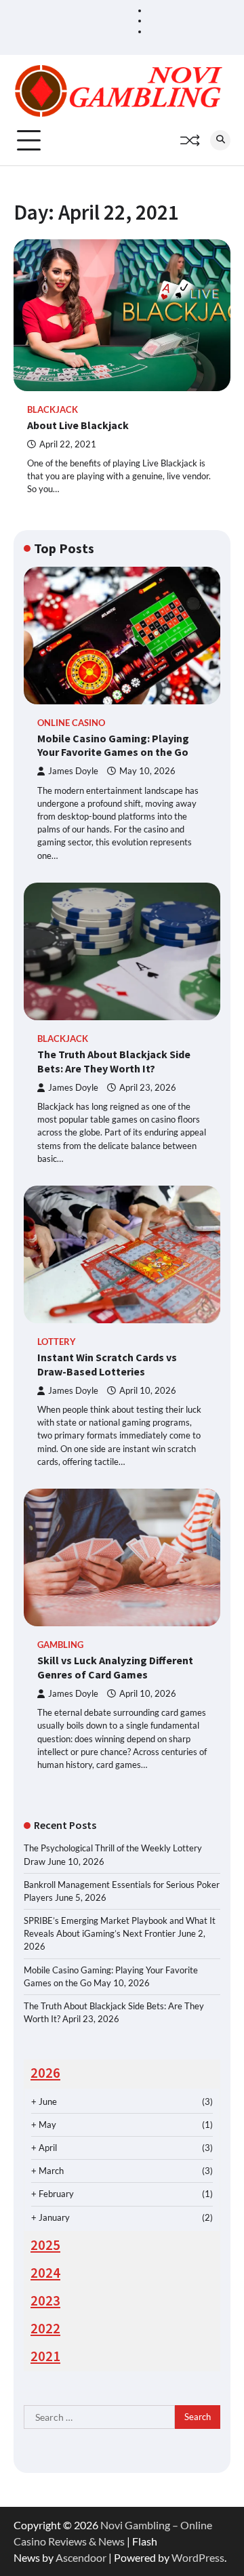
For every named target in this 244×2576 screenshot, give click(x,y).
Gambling (60, 1645)
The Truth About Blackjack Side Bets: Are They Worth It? (114, 1061)
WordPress (198, 2557)
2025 (45, 2245)
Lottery (57, 1342)
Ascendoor (81, 2557)
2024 (45, 2273)
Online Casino (71, 723)
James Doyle (73, 771)
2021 (45, 2356)
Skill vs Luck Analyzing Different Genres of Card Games (115, 1667)
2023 (45, 2301)
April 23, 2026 (148, 1088)
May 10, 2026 (147, 771)
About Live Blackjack (78, 425)
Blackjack (53, 410)
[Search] (220, 140)
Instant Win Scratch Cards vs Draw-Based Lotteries (107, 1364)
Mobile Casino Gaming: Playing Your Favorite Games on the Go (113, 745)
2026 (45, 2073)
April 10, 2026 (148, 1391)
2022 (45, 2329)
